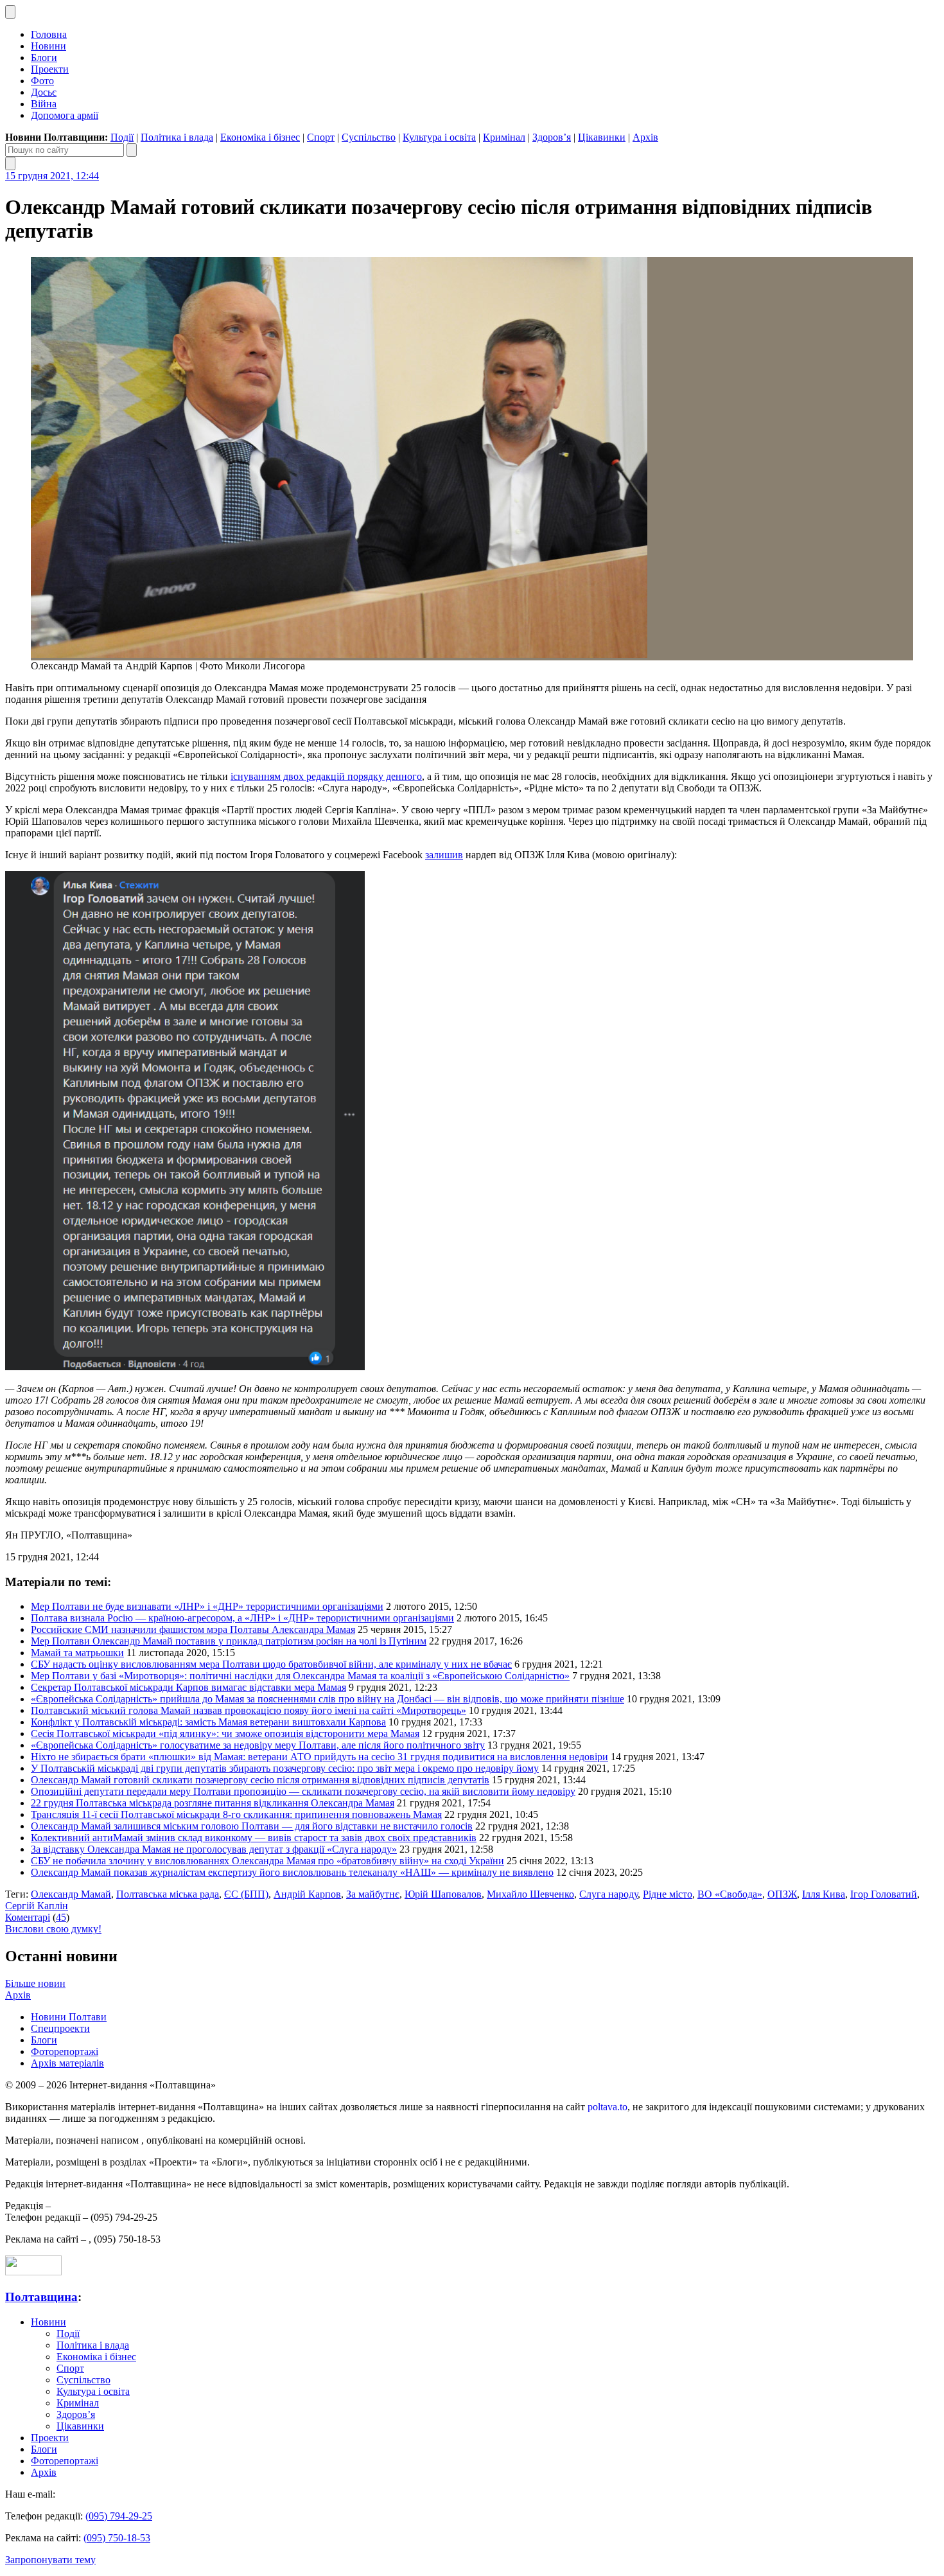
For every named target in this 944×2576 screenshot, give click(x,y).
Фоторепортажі (65, 2051)
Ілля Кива (824, 1894)
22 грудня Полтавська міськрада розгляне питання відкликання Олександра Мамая (213, 1803)
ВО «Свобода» (730, 1894)
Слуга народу (608, 1894)
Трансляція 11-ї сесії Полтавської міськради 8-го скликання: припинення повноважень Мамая (236, 1814)
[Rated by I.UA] (33, 2272)
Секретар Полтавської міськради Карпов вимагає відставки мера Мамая (188, 1687)
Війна (44, 104)
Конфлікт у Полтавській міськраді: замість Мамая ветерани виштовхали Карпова (208, 1722)
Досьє (44, 92)
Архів (645, 137)
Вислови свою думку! (53, 1929)
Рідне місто (668, 1894)
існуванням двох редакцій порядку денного (326, 776)
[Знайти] (132, 150)
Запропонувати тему (50, 2560)
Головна (49, 34)
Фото (42, 81)
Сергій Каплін (37, 1906)
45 (61, 1917)
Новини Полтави (69, 2017)
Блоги (44, 57)
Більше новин (35, 1983)
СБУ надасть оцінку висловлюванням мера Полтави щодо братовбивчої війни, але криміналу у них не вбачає (271, 1664)
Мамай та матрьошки (77, 1653)
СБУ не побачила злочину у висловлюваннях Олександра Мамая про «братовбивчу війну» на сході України (267, 1861)
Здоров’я (552, 137)
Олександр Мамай (71, 1894)
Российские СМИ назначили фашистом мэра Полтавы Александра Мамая (193, 1629)
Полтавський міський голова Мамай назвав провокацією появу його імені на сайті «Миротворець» (249, 1710)
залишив (444, 855)
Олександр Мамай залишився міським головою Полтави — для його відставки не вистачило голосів (252, 1826)
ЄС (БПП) (246, 1894)
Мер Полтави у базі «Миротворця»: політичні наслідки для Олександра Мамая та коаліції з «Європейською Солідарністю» (300, 1676)
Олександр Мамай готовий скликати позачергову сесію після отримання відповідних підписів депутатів (260, 1780)
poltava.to (607, 2107)
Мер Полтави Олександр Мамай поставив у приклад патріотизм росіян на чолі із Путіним (229, 1641)
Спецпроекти (60, 2028)
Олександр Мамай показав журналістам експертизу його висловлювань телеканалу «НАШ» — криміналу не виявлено (292, 1872)
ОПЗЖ (782, 1894)
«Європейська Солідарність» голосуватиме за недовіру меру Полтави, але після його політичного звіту (258, 1745)
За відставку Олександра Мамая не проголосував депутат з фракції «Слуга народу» (214, 1849)
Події (122, 137)
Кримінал (504, 137)
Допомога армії (65, 115)
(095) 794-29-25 (119, 2516)
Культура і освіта (439, 137)
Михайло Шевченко (530, 1894)
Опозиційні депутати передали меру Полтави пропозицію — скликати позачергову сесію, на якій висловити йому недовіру (303, 1791)
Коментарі (28, 1917)
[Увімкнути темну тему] (10, 12)
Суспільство (369, 137)
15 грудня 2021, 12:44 (52, 176)
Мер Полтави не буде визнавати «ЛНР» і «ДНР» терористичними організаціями (207, 1606)
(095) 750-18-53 (117, 2538)
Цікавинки (602, 137)
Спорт (321, 137)
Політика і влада (177, 137)
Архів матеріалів (67, 2063)
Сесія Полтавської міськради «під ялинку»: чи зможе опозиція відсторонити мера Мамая (225, 1734)
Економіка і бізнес (260, 137)
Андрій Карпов (307, 1894)
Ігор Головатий (884, 1894)
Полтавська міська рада (168, 1894)
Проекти (50, 69)
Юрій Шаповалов (443, 1894)
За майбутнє (373, 1894)
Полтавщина (41, 2297)
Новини (48, 46)
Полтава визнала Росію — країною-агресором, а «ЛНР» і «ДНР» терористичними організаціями (242, 1618)
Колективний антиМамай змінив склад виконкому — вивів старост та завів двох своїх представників (254, 1838)
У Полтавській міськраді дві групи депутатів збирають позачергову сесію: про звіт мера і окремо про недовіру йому (285, 1768)
